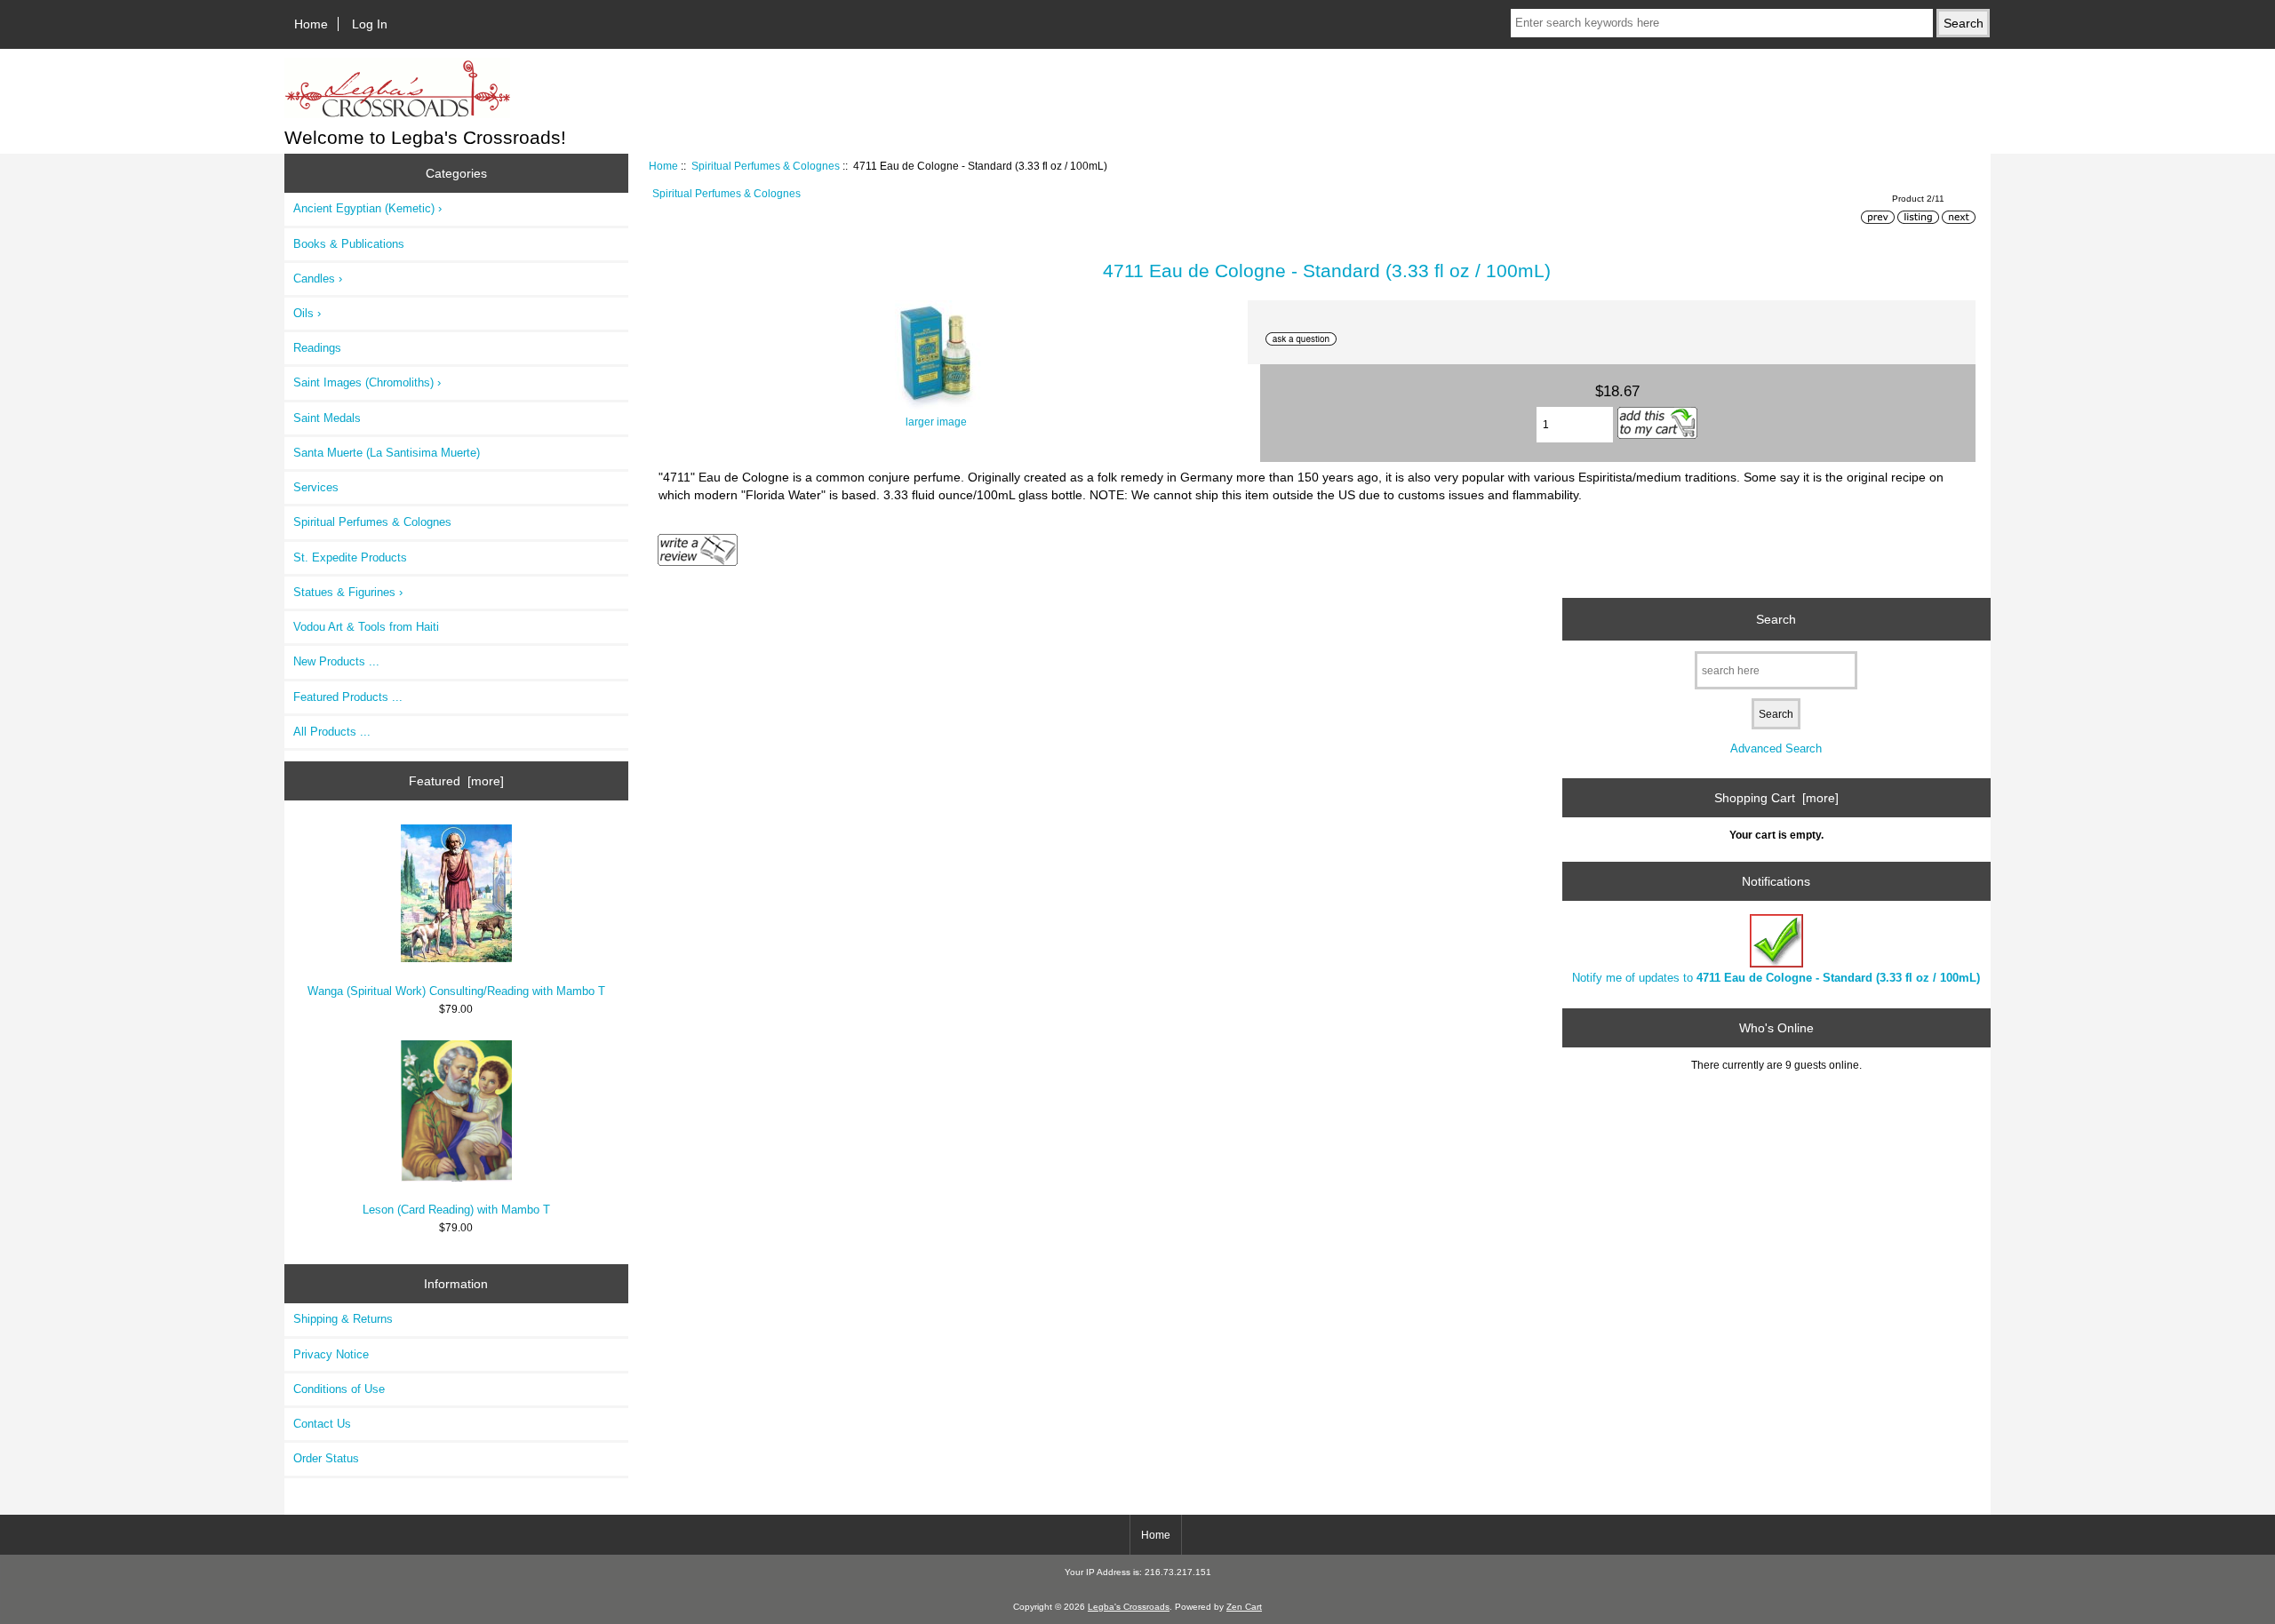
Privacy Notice (331, 1354)
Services (316, 487)
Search (1776, 619)
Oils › (307, 313)
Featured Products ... (348, 697)
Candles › (318, 279)
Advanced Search (1776, 748)
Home (311, 24)
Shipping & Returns (343, 1319)
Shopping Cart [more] (1776, 798)
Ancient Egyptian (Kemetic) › (367, 208)
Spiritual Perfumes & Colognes (766, 166)
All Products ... (332, 732)
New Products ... (336, 661)
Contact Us (322, 1424)
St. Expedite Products (350, 557)
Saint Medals (327, 418)
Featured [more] (456, 781)
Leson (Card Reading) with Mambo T (456, 1210)
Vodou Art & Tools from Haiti (366, 627)
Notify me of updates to (1776, 978)
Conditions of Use (339, 1389)
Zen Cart (1244, 1607)
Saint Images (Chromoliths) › (367, 382)
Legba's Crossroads (1129, 1607)
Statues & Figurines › (348, 592)
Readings (317, 348)
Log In (370, 24)
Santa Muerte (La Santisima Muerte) (387, 453)
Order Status (326, 1458)
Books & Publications (349, 244)
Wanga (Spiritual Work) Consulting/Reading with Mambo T (456, 991)
